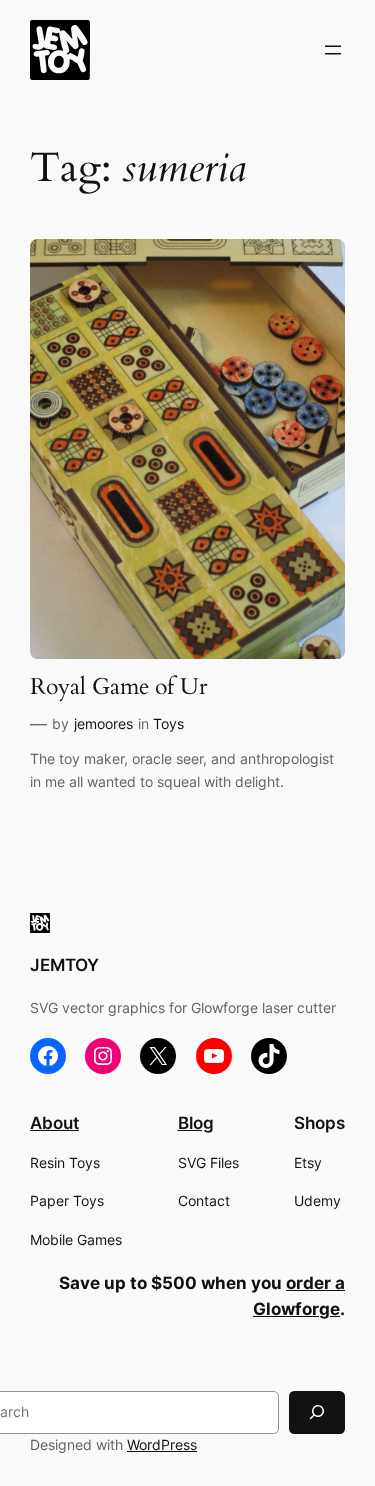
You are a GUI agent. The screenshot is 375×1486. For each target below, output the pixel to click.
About (54, 1123)
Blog (196, 1123)
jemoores (103, 723)
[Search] (317, 1412)
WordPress (162, 1444)
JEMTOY (64, 965)
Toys (168, 723)
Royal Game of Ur (118, 687)
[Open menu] (333, 50)
